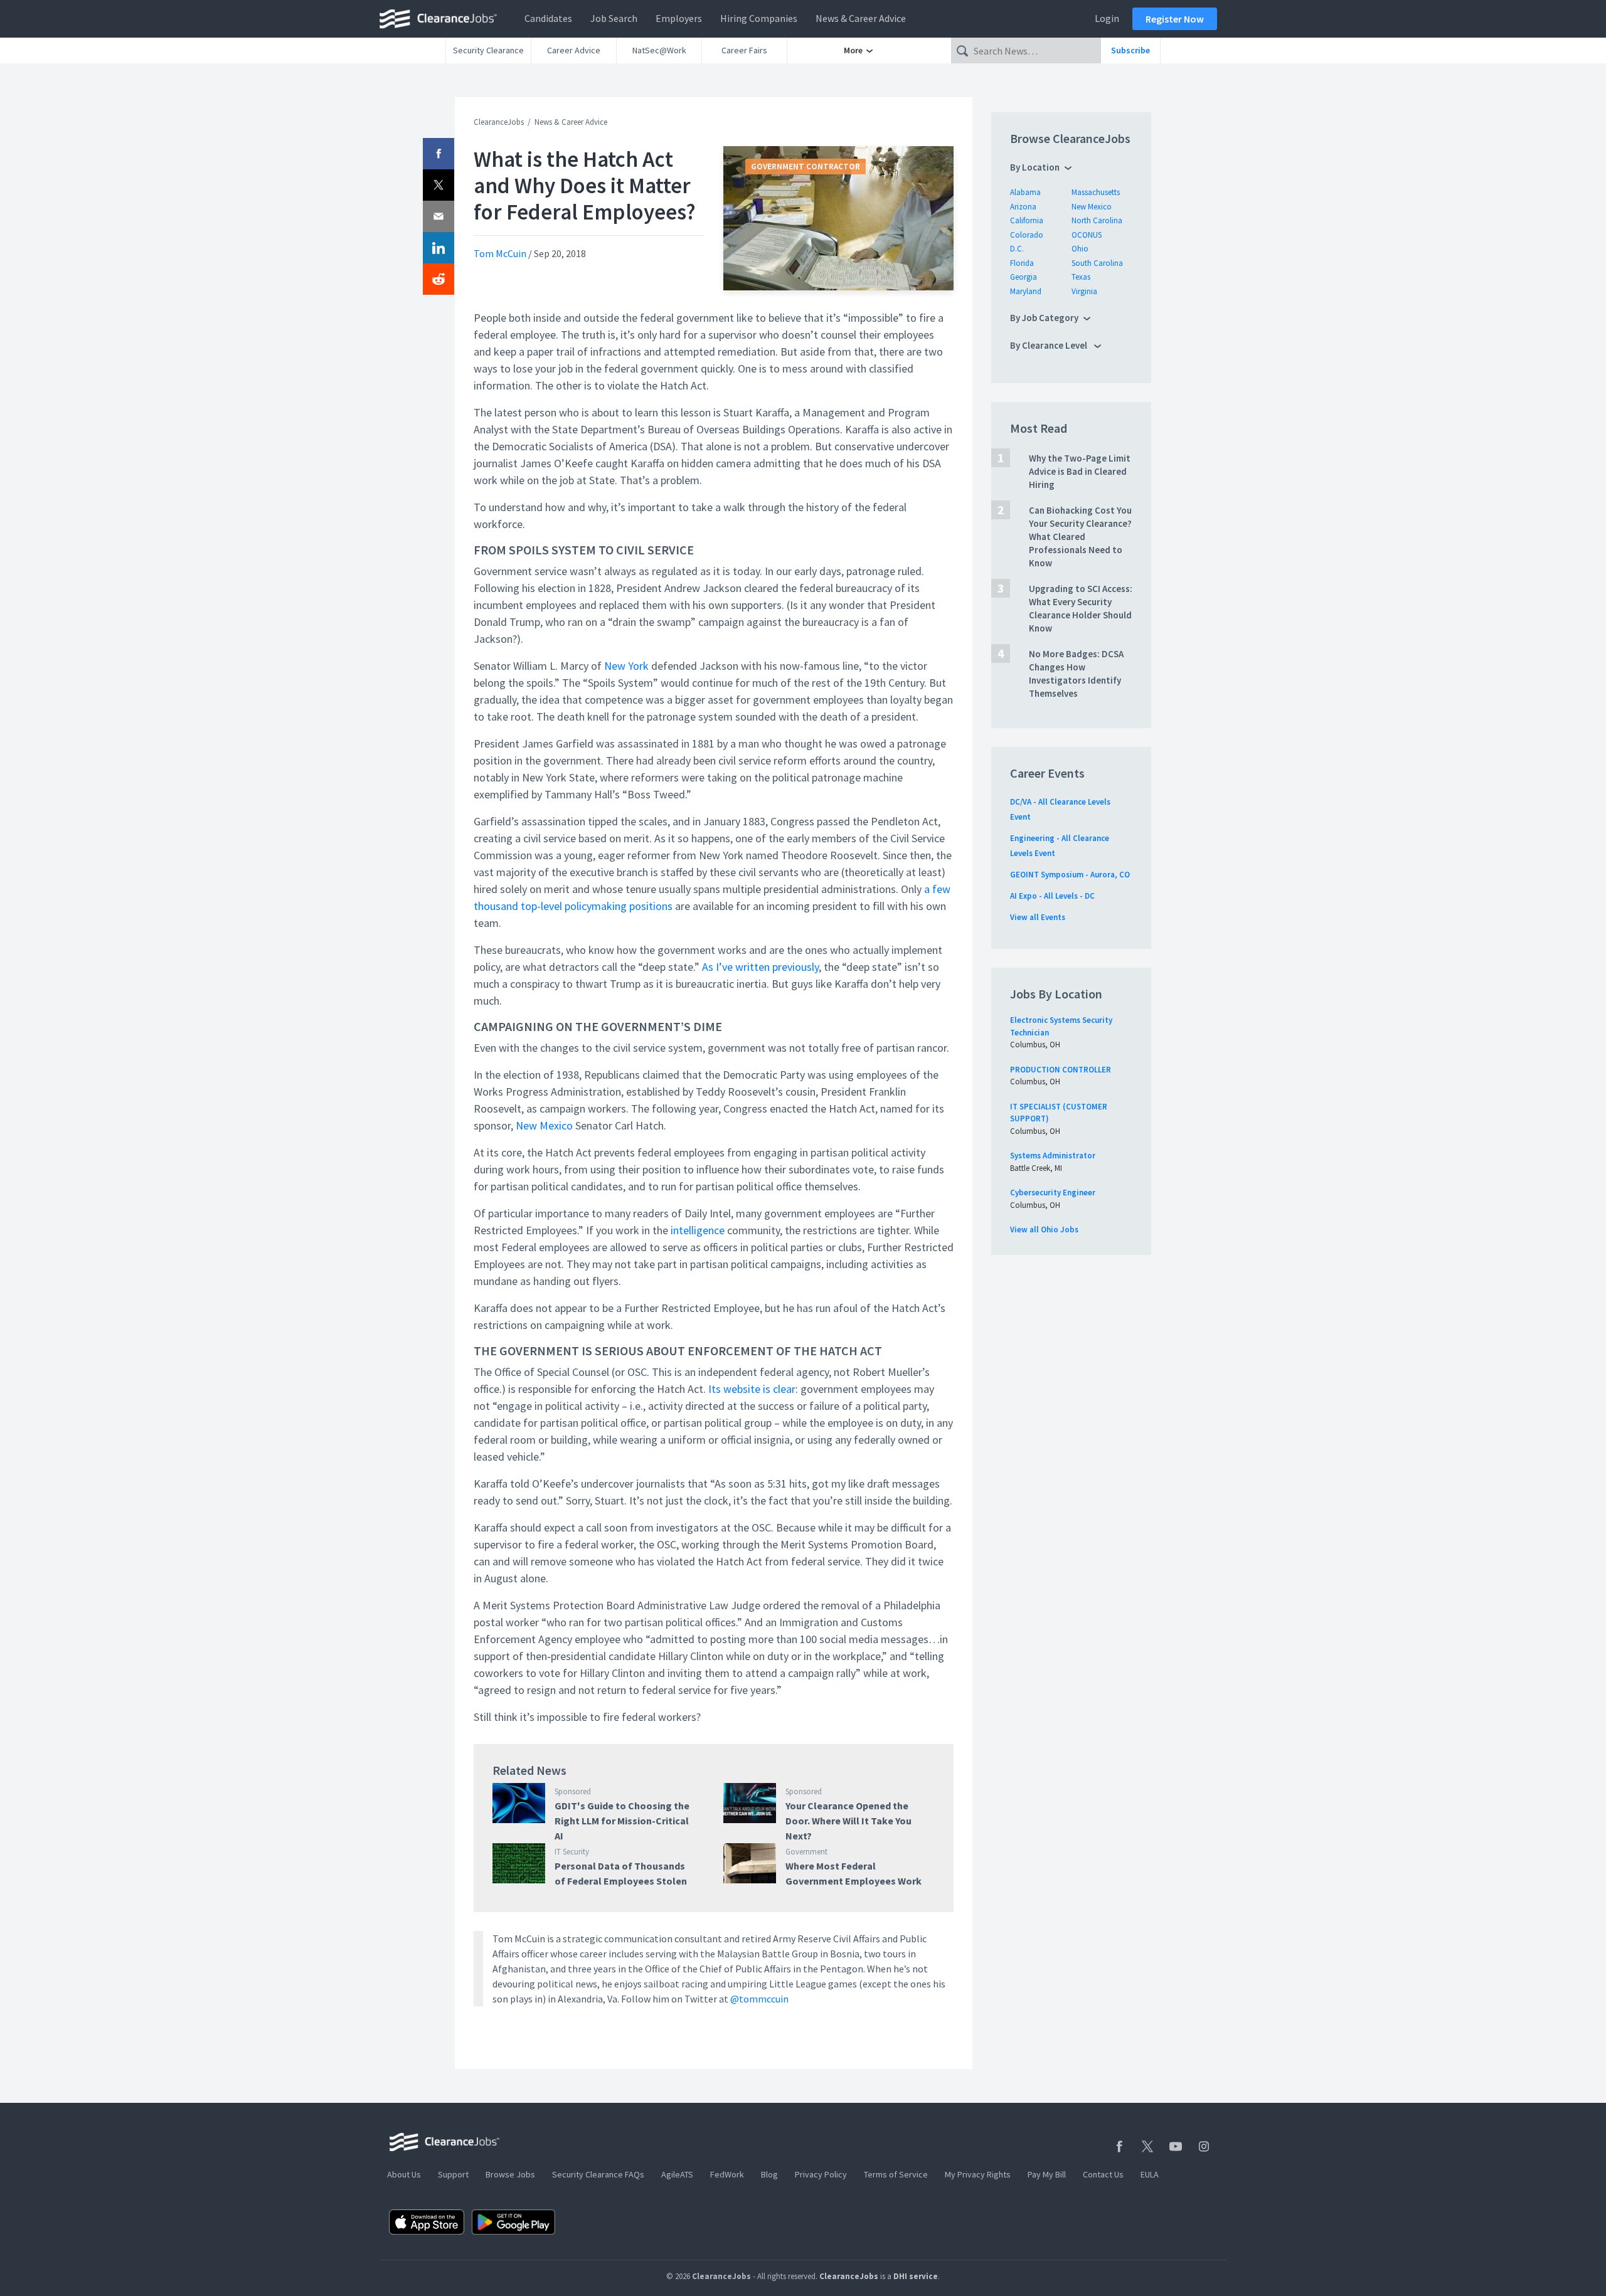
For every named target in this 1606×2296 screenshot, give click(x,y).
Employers (679, 18)
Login (1107, 18)
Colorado (1027, 235)
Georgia (1024, 277)
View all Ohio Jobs (1044, 1230)
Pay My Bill (1047, 2174)
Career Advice (574, 50)
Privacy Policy (821, 2174)
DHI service (916, 2276)
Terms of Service (896, 2174)
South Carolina (1097, 263)
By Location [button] (1035, 167)
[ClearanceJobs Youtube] (1176, 2146)
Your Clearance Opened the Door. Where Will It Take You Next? (848, 1821)
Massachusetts (1096, 192)
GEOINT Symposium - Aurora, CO (1070, 875)
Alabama (1025, 192)
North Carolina (1097, 220)
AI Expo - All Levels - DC (1052, 896)
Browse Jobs (510, 2174)
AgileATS (677, 2174)
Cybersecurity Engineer (1053, 1193)
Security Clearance (488, 50)
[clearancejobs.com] (442, 19)
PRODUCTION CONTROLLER (1061, 1070)
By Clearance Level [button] (1050, 345)
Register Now (1175, 19)
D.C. (1017, 249)
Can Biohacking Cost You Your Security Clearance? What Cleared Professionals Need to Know (1080, 537)
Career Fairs (744, 50)
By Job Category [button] (1044, 318)
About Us (404, 2174)
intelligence (698, 1230)
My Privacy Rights (978, 2174)
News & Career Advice (861, 18)
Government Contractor (806, 167)
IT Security (572, 1852)
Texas (1081, 277)
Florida (1022, 263)
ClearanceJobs (499, 122)
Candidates (548, 18)
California (1027, 220)
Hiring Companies (759, 18)
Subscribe (1130, 50)
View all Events (1038, 917)
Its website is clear (752, 1389)
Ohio (1080, 249)
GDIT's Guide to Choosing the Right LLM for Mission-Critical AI (622, 1821)
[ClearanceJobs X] (1147, 2146)
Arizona (1023, 207)
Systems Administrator (1053, 1156)
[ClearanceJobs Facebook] (1119, 2146)
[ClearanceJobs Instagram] (1204, 2146)
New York (626, 666)
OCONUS (1087, 235)
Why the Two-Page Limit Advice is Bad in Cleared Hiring (1080, 471)
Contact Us (1103, 2174)
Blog (769, 2174)
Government (806, 1852)
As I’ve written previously (760, 967)
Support (453, 2174)
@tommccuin (759, 1999)
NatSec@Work (659, 50)
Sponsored (573, 1791)
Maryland (1026, 291)
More (854, 50)
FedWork (727, 2174)
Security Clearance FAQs (598, 2174)
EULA (1150, 2174)
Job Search (614, 18)
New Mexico (544, 1125)
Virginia (1084, 291)
